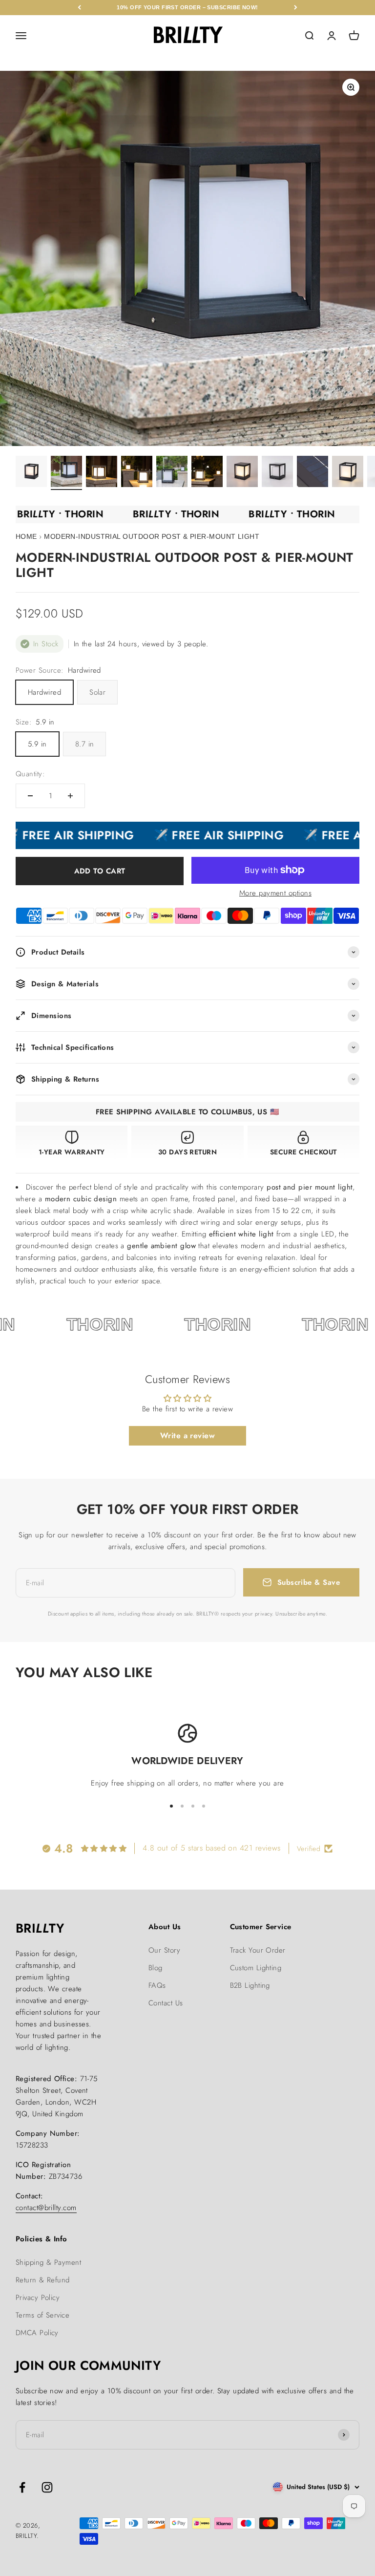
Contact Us (166, 2003)
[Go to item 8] (277, 473)
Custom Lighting (256, 1968)
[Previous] (79, 8)
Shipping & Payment (48, 2262)
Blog (156, 1968)
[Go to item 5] (172, 473)
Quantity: (30, 774)
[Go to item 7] (242, 473)
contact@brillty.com (46, 2208)
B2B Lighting (250, 1985)
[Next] (296, 8)
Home (26, 536)
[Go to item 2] (66, 473)
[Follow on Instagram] (47, 2487)
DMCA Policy (37, 2333)
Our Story (164, 1950)
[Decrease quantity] (30, 796)
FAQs (157, 1985)
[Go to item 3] (102, 473)
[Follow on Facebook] (22, 2487)
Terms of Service (42, 2315)
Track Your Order (258, 1950)
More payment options (275, 893)
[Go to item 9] (312, 473)
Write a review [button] (187, 1436)
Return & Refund (43, 2280)
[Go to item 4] (137, 473)
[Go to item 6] (207, 473)
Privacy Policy (38, 2298)
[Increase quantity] (70, 796)
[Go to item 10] (348, 473)
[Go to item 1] (31, 473)
